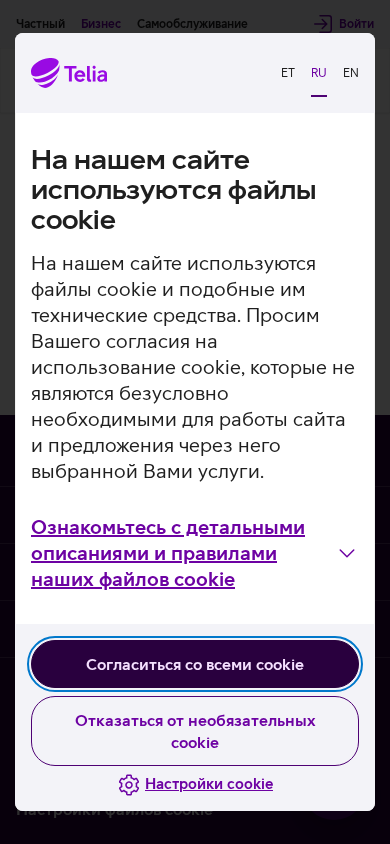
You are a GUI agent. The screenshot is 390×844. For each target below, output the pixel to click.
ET (288, 73)
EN (351, 73)
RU (319, 73)
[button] (195, 553)
